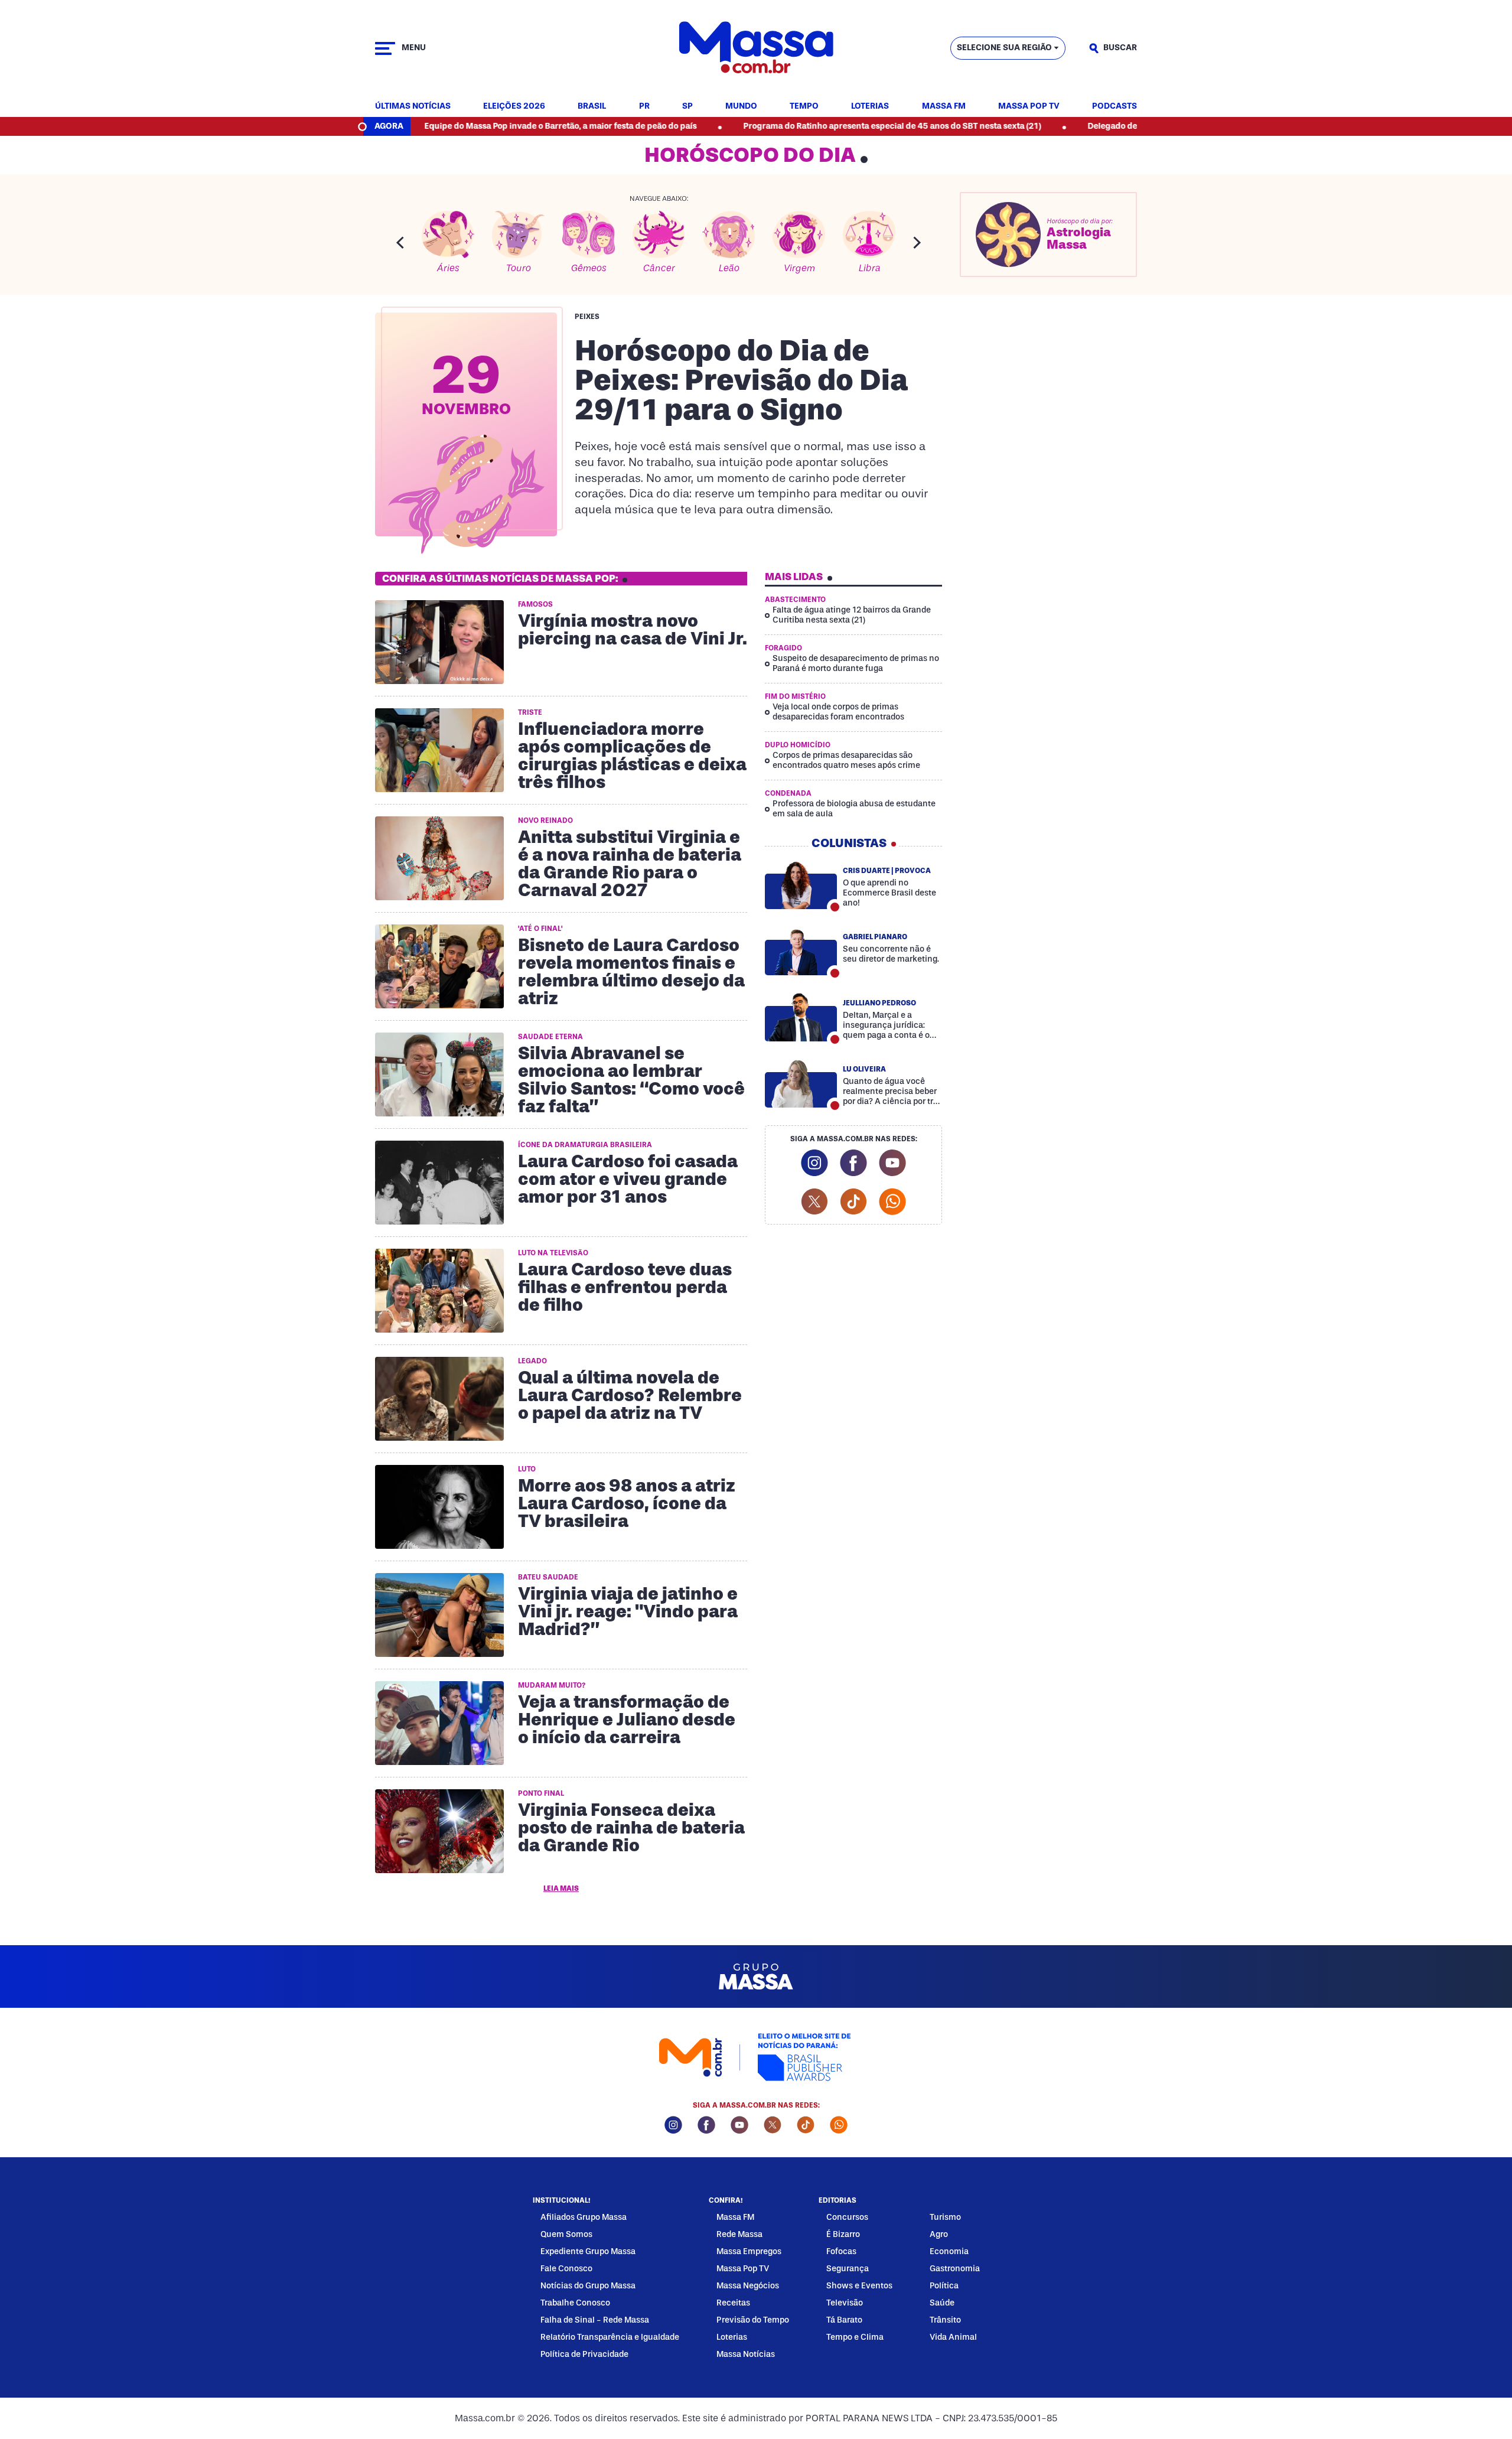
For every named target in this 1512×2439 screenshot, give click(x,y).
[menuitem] (413, 107)
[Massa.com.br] (756, 48)
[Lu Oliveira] (801, 1083)
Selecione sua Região (1004, 48)
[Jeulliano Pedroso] (801, 1017)
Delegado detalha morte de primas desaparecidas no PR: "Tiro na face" (1129, 126)
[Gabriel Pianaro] (801, 951)
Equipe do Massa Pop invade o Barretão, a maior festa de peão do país (463, 126)
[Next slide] (917, 242)
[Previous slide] (400, 242)
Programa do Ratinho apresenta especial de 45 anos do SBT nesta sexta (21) (795, 126)
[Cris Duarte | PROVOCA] (801, 885)
